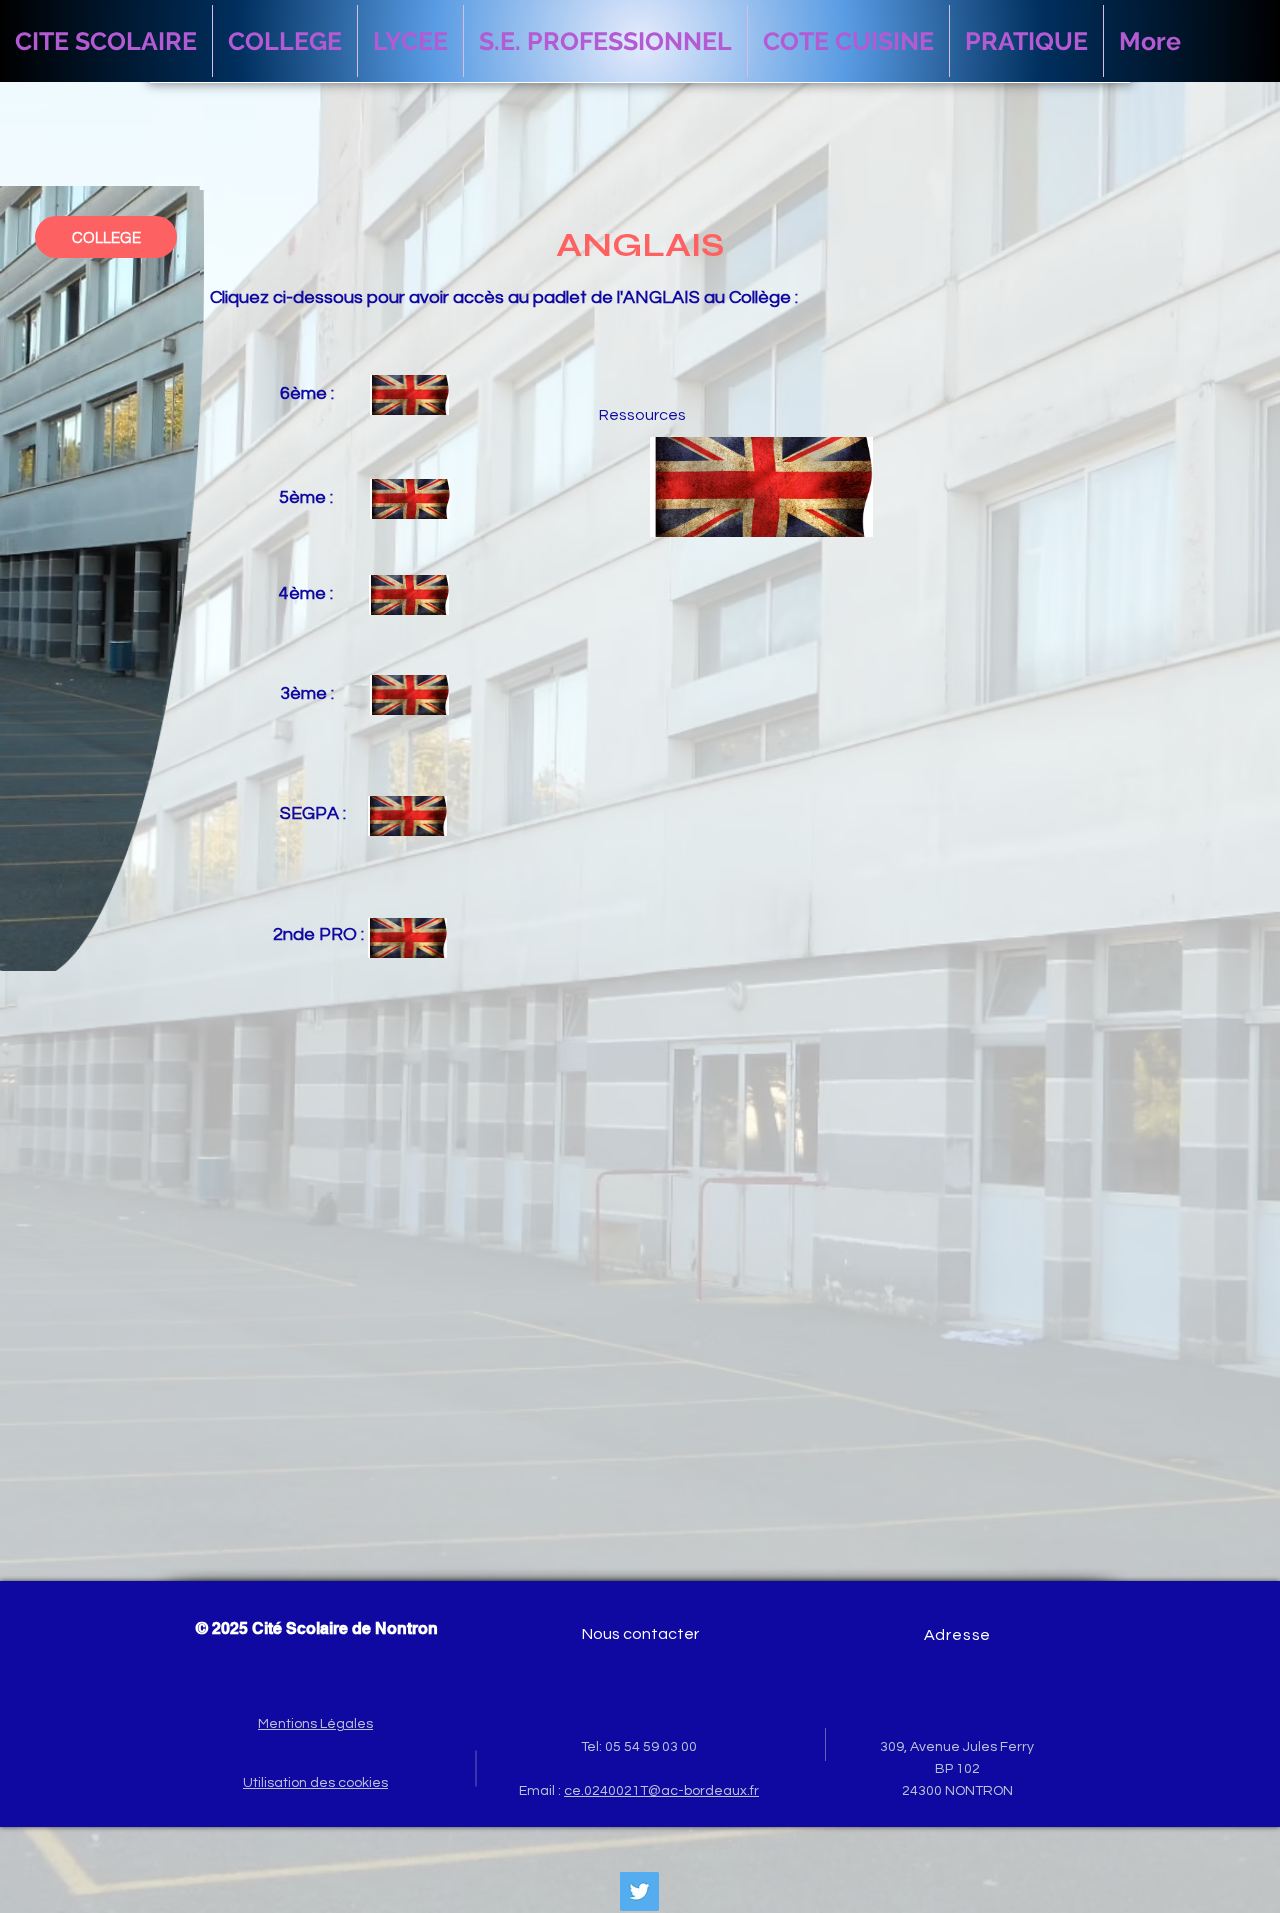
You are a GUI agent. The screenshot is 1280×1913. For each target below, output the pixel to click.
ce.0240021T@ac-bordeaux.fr (661, 1791)
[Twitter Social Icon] (639, 1891)
